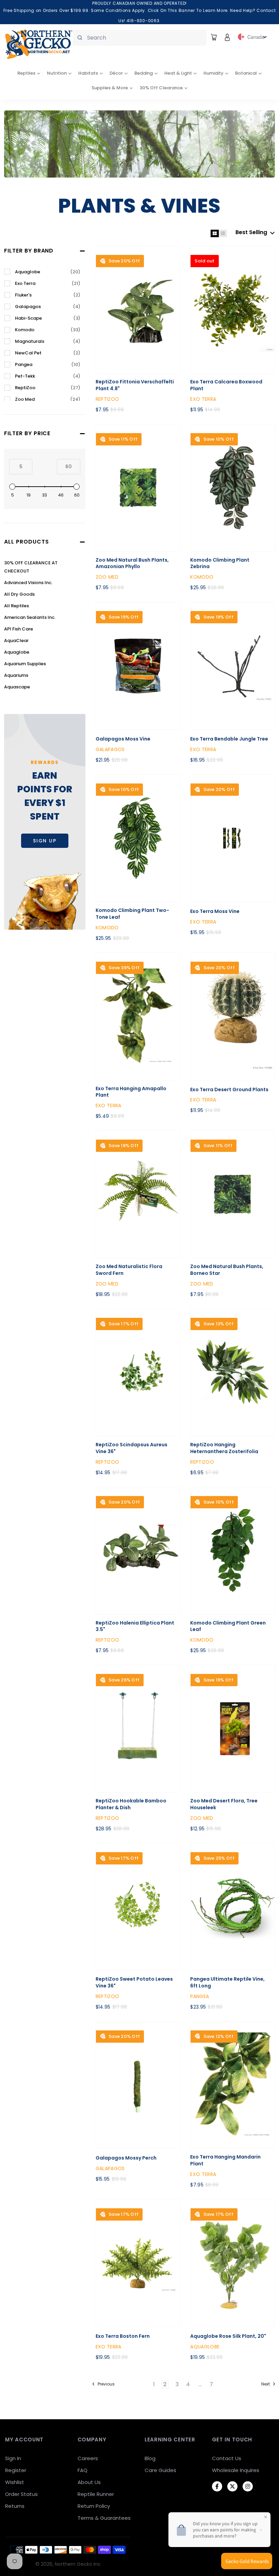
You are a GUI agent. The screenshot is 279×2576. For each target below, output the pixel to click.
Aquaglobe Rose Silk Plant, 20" (228, 2336)
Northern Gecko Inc (78, 2564)
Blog (150, 2458)
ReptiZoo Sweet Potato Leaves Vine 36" (134, 1983)
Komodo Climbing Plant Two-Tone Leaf (132, 914)
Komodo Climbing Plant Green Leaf (228, 1626)
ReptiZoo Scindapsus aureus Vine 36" (132, 1448)
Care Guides (160, 2470)
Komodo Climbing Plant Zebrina (220, 563)
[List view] (223, 233)
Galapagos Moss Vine (123, 739)
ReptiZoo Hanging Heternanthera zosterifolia (224, 1448)
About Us (89, 2482)
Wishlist (15, 2482)
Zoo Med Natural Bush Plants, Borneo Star (227, 1270)
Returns (15, 2506)
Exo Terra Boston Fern (123, 2336)
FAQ (83, 2470)
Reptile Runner (96, 2494)
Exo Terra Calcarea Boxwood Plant (226, 385)
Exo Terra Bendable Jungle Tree (229, 739)
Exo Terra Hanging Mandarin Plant (225, 2160)
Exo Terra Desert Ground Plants (229, 1090)
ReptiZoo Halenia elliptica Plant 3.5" (135, 1626)
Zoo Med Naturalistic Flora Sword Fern (129, 1270)
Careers (88, 2458)
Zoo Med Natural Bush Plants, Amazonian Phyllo (132, 563)
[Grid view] (215, 233)
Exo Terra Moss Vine (215, 911)
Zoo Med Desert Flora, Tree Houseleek (224, 1804)
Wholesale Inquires (236, 2470)
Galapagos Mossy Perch (126, 2158)
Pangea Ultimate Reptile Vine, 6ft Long (227, 1983)
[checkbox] (48, 272)
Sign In (13, 2458)
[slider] (12, 487)
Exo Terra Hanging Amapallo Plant (131, 1092)
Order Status (21, 2494)
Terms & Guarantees (104, 2518)
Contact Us (227, 2458)
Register (16, 2470)
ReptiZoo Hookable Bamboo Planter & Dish (131, 1804)
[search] (140, 38)
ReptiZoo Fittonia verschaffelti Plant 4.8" (135, 385)
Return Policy (94, 2506)
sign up (45, 841)
